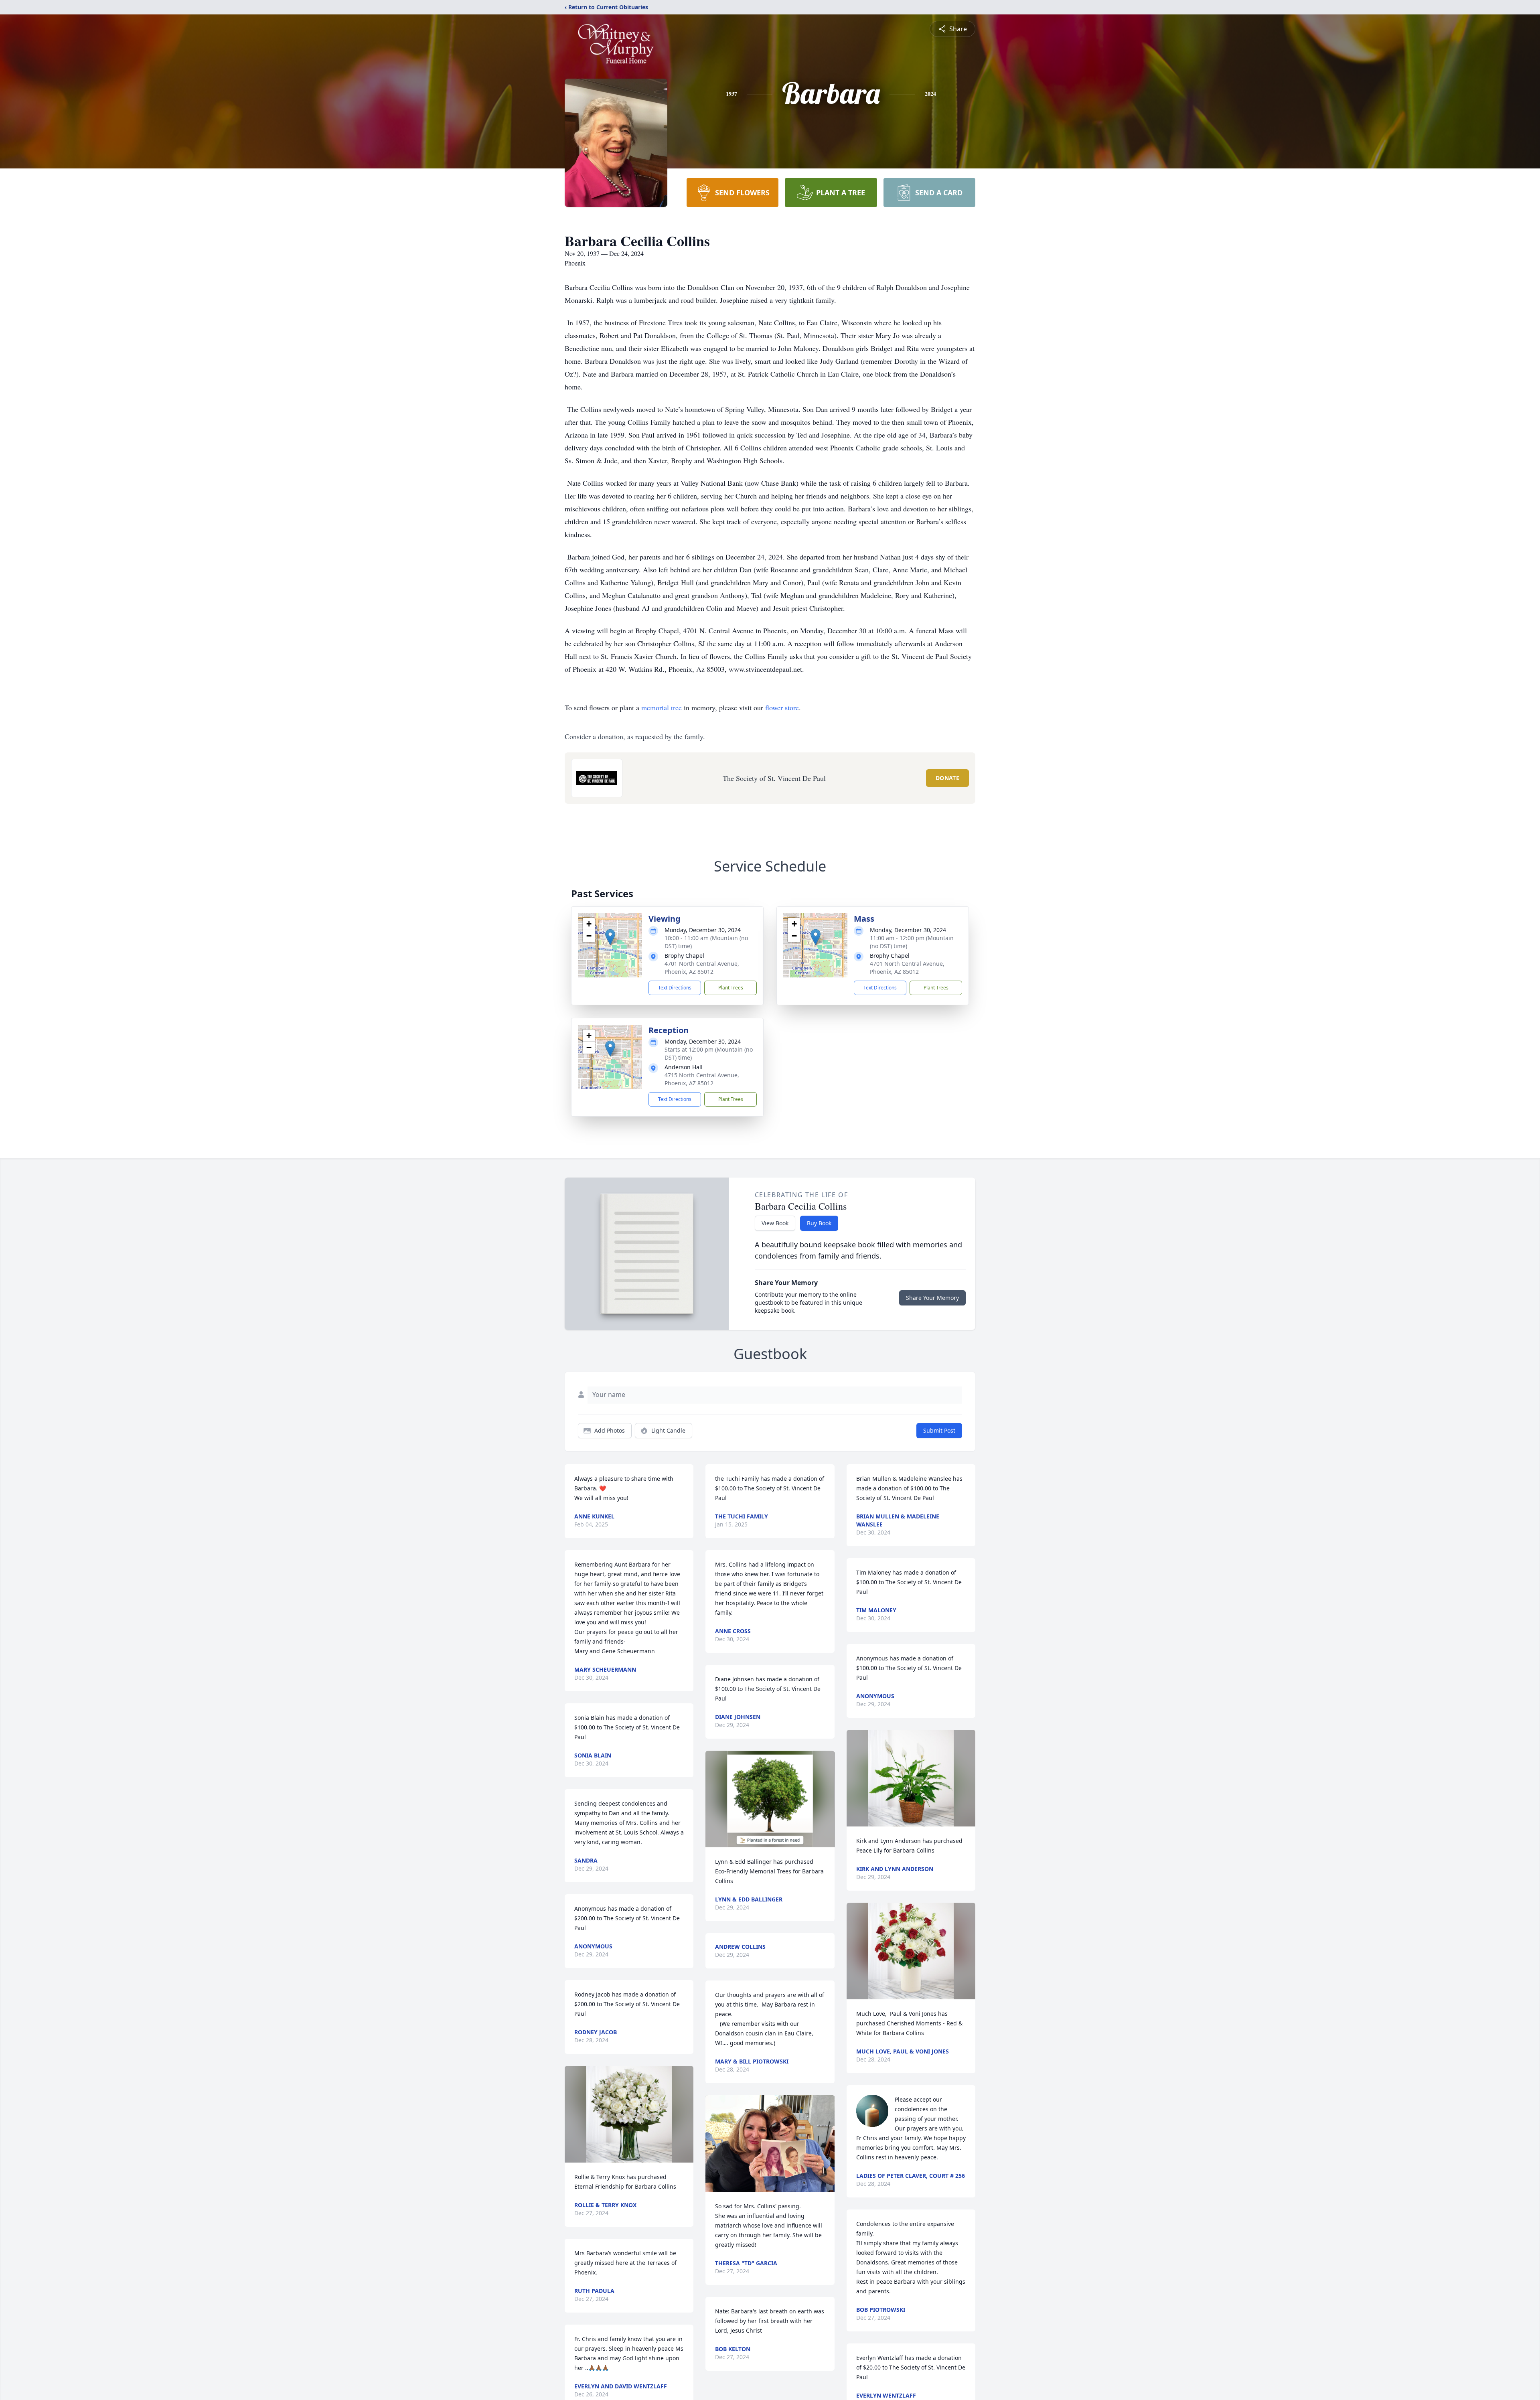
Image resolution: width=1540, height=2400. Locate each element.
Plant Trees (731, 988)
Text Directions (675, 988)
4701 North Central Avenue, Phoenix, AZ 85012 (702, 968)
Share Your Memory (932, 1298)
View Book (775, 1223)
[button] (610, 937)
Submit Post (939, 1430)
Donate (947, 778)
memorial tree (662, 707)
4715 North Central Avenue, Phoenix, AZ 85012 (702, 1079)
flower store (782, 707)
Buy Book (819, 1223)
